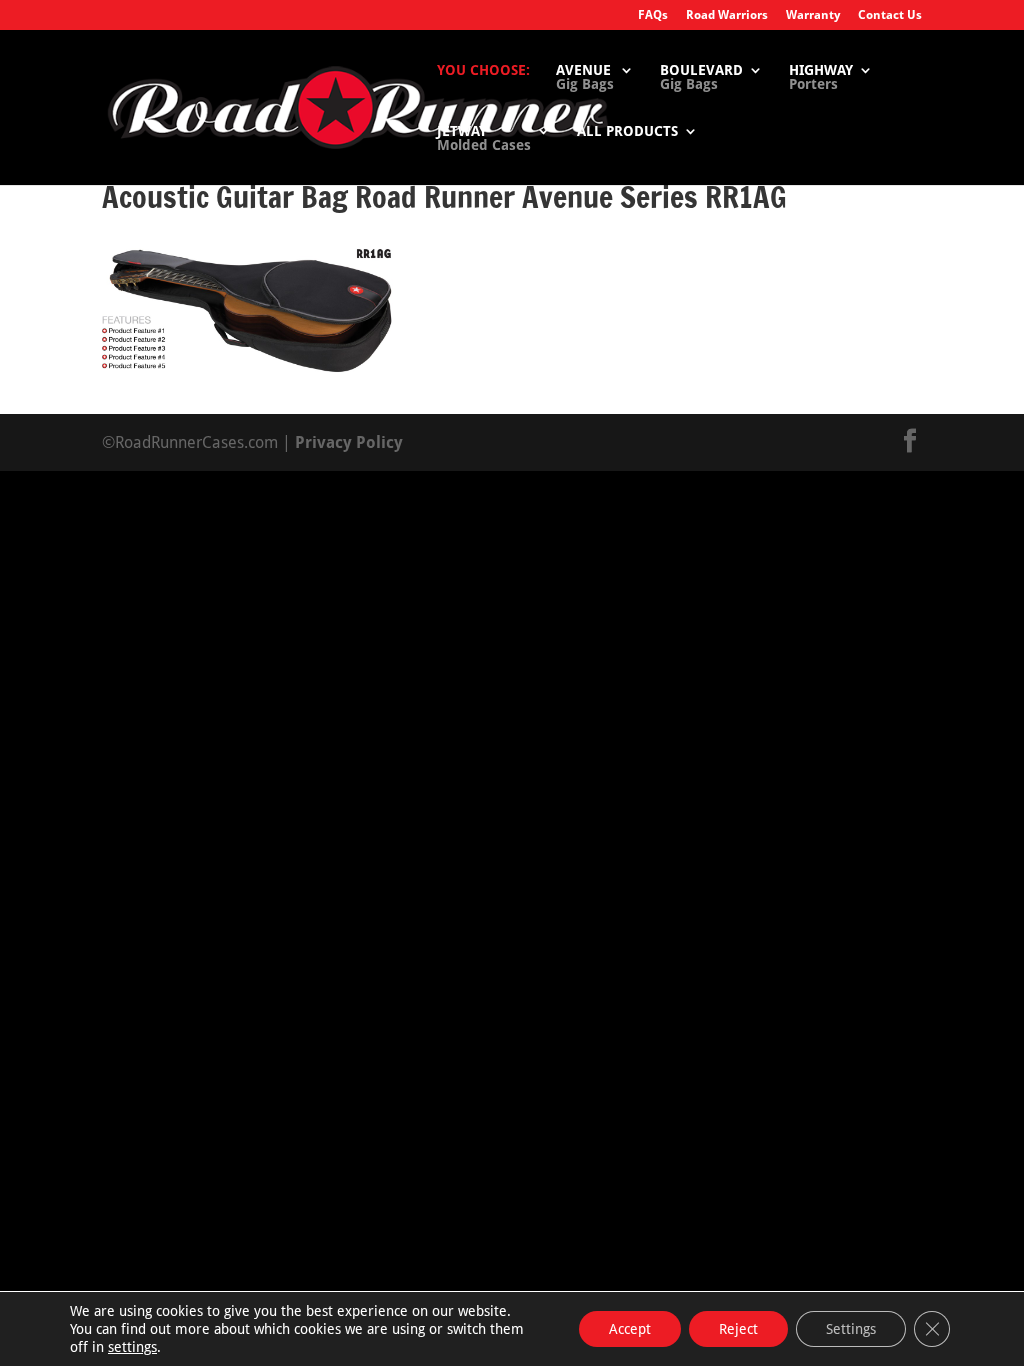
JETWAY (484, 138)
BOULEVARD (701, 77)
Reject (738, 1329)
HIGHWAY (821, 77)
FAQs (653, 15)
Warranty (813, 15)
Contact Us (890, 15)
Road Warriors (727, 15)
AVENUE (585, 77)
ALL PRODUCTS (627, 131)
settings (132, 1347)
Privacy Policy (349, 442)
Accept (630, 1329)
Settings (851, 1329)
